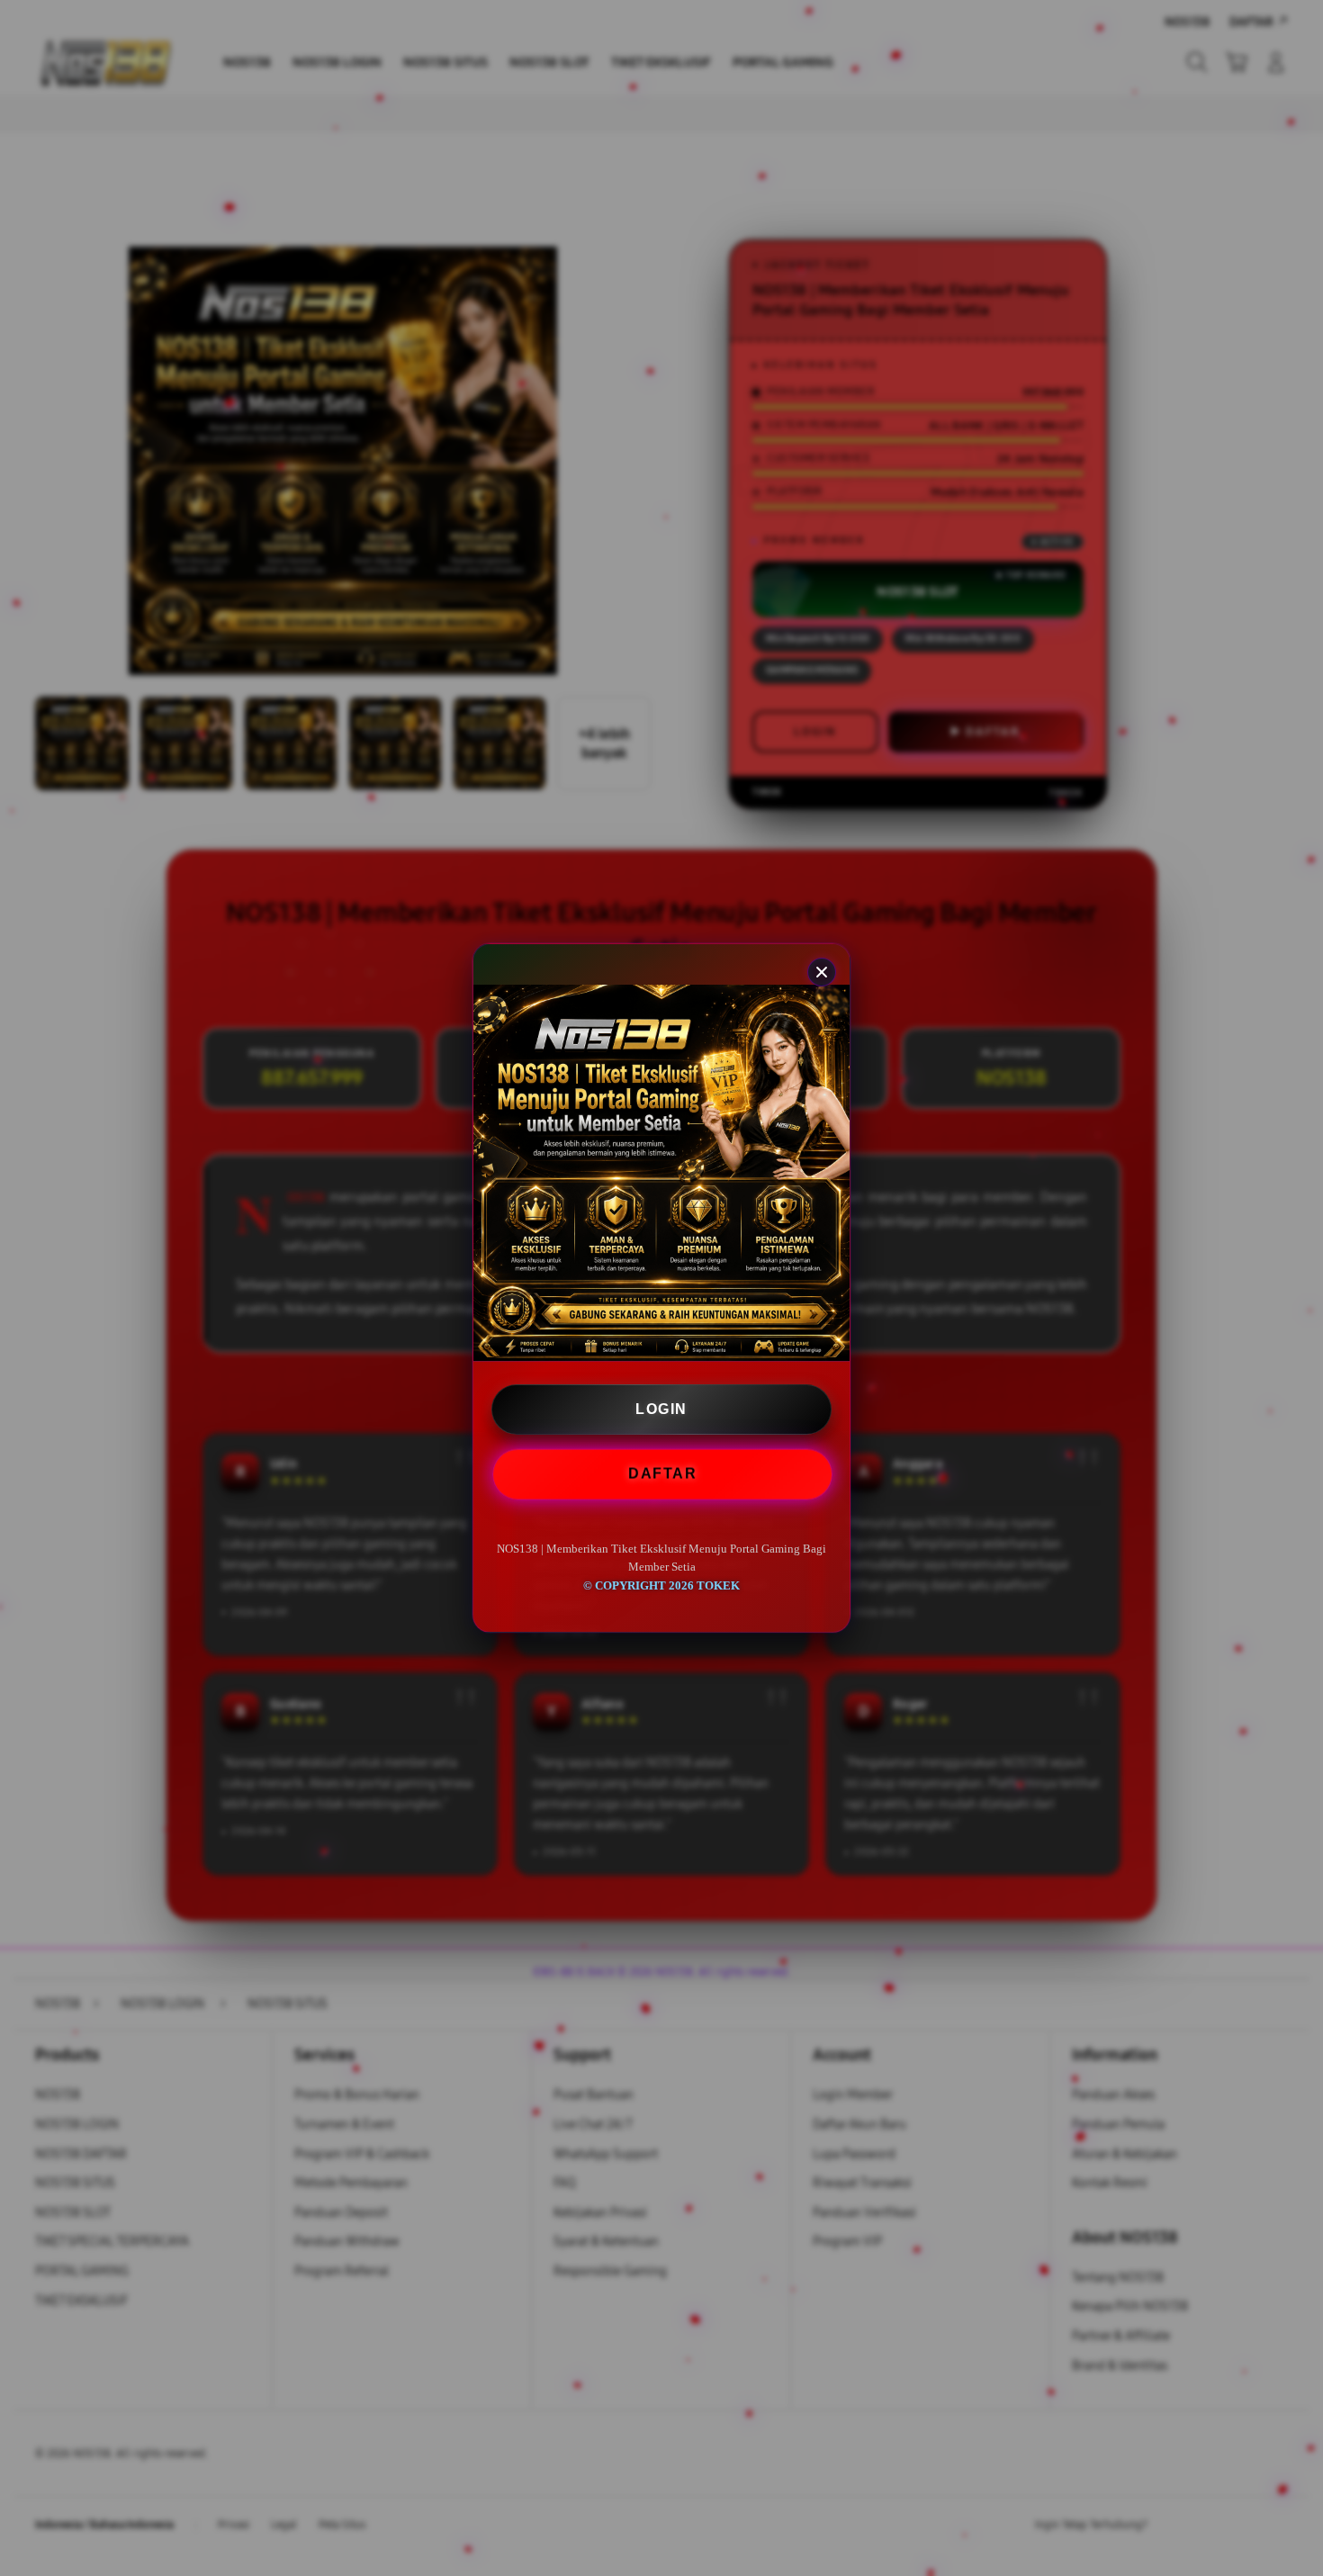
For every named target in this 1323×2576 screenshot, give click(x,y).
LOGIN (661, 1409)
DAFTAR (660, 1473)
